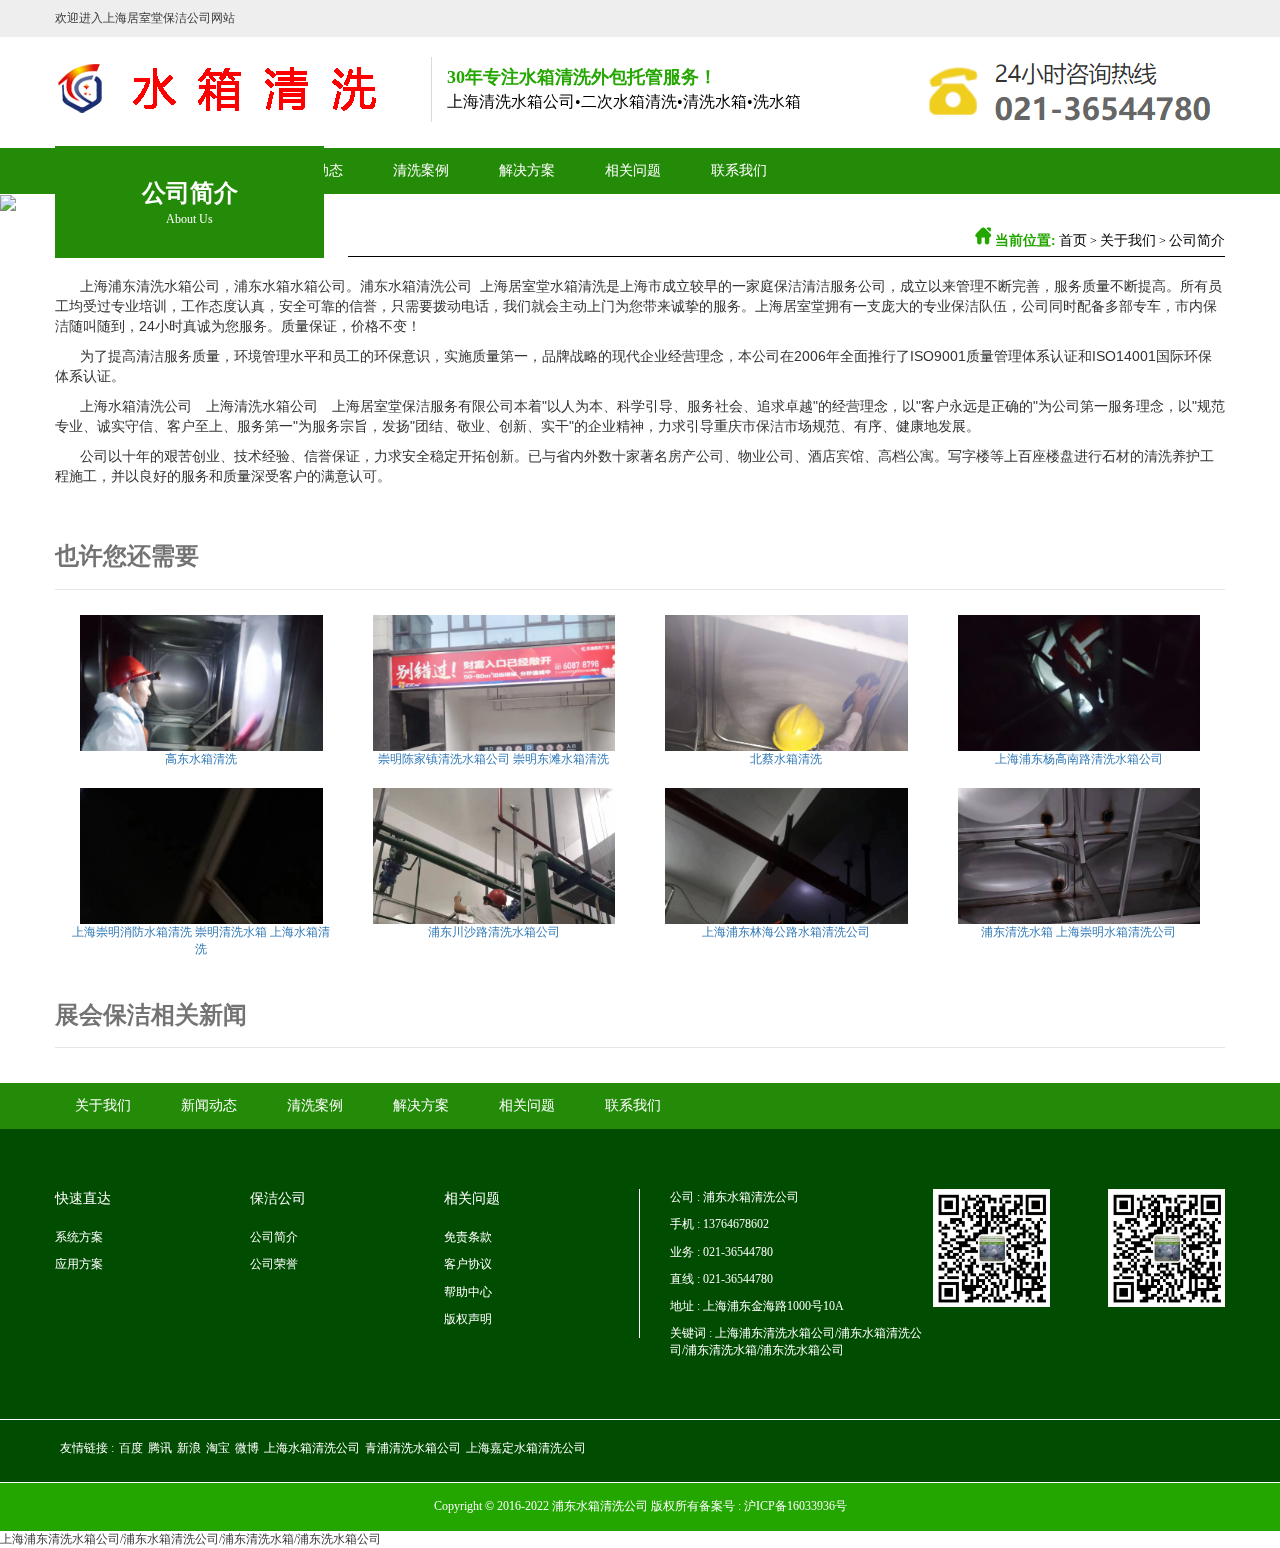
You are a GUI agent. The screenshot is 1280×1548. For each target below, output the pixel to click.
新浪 (189, 1448)
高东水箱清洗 (201, 759)
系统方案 (79, 1237)
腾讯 (160, 1448)
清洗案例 (421, 170)
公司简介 (1197, 240)
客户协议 (468, 1264)
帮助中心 (468, 1292)
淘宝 (218, 1448)
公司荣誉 (274, 1264)
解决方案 (527, 170)
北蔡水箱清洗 (786, 759)
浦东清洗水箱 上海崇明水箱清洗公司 (1078, 932)
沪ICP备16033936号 (795, 1506)
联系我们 (739, 170)
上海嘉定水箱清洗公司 (526, 1448)
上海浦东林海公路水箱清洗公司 (786, 932)
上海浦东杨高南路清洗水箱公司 (1079, 759)
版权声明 (468, 1319)
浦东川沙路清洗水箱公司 (494, 932)
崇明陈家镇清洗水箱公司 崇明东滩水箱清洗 (493, 759)
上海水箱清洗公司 (312, 1448)
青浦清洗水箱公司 (413, 1448)
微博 (247, 1448)
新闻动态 (209, 1105)
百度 (131, 1448)
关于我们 (1128, 240)
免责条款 (468, 1237)
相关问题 (633, 170)
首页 (1073, 240)
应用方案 (79, 1264)
